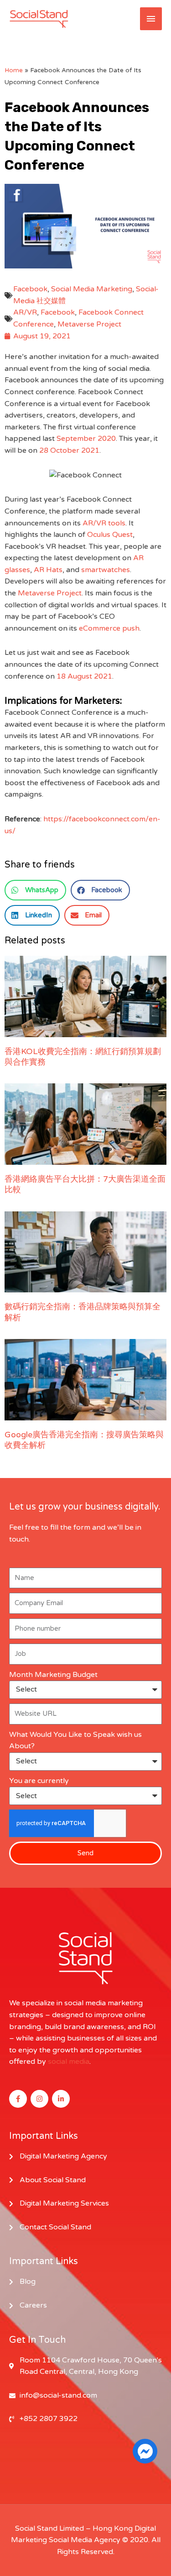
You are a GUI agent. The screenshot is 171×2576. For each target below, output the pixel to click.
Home (14, 70)
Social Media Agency (85, 2540)
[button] (35, 890)
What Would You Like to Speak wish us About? (75, 1741)
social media (69, 2062)
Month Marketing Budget (53, 1675)
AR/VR (25, 312)
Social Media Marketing (92, 289)
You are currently (39, 1781)
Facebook (30, 289)
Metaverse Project (89, 324)
